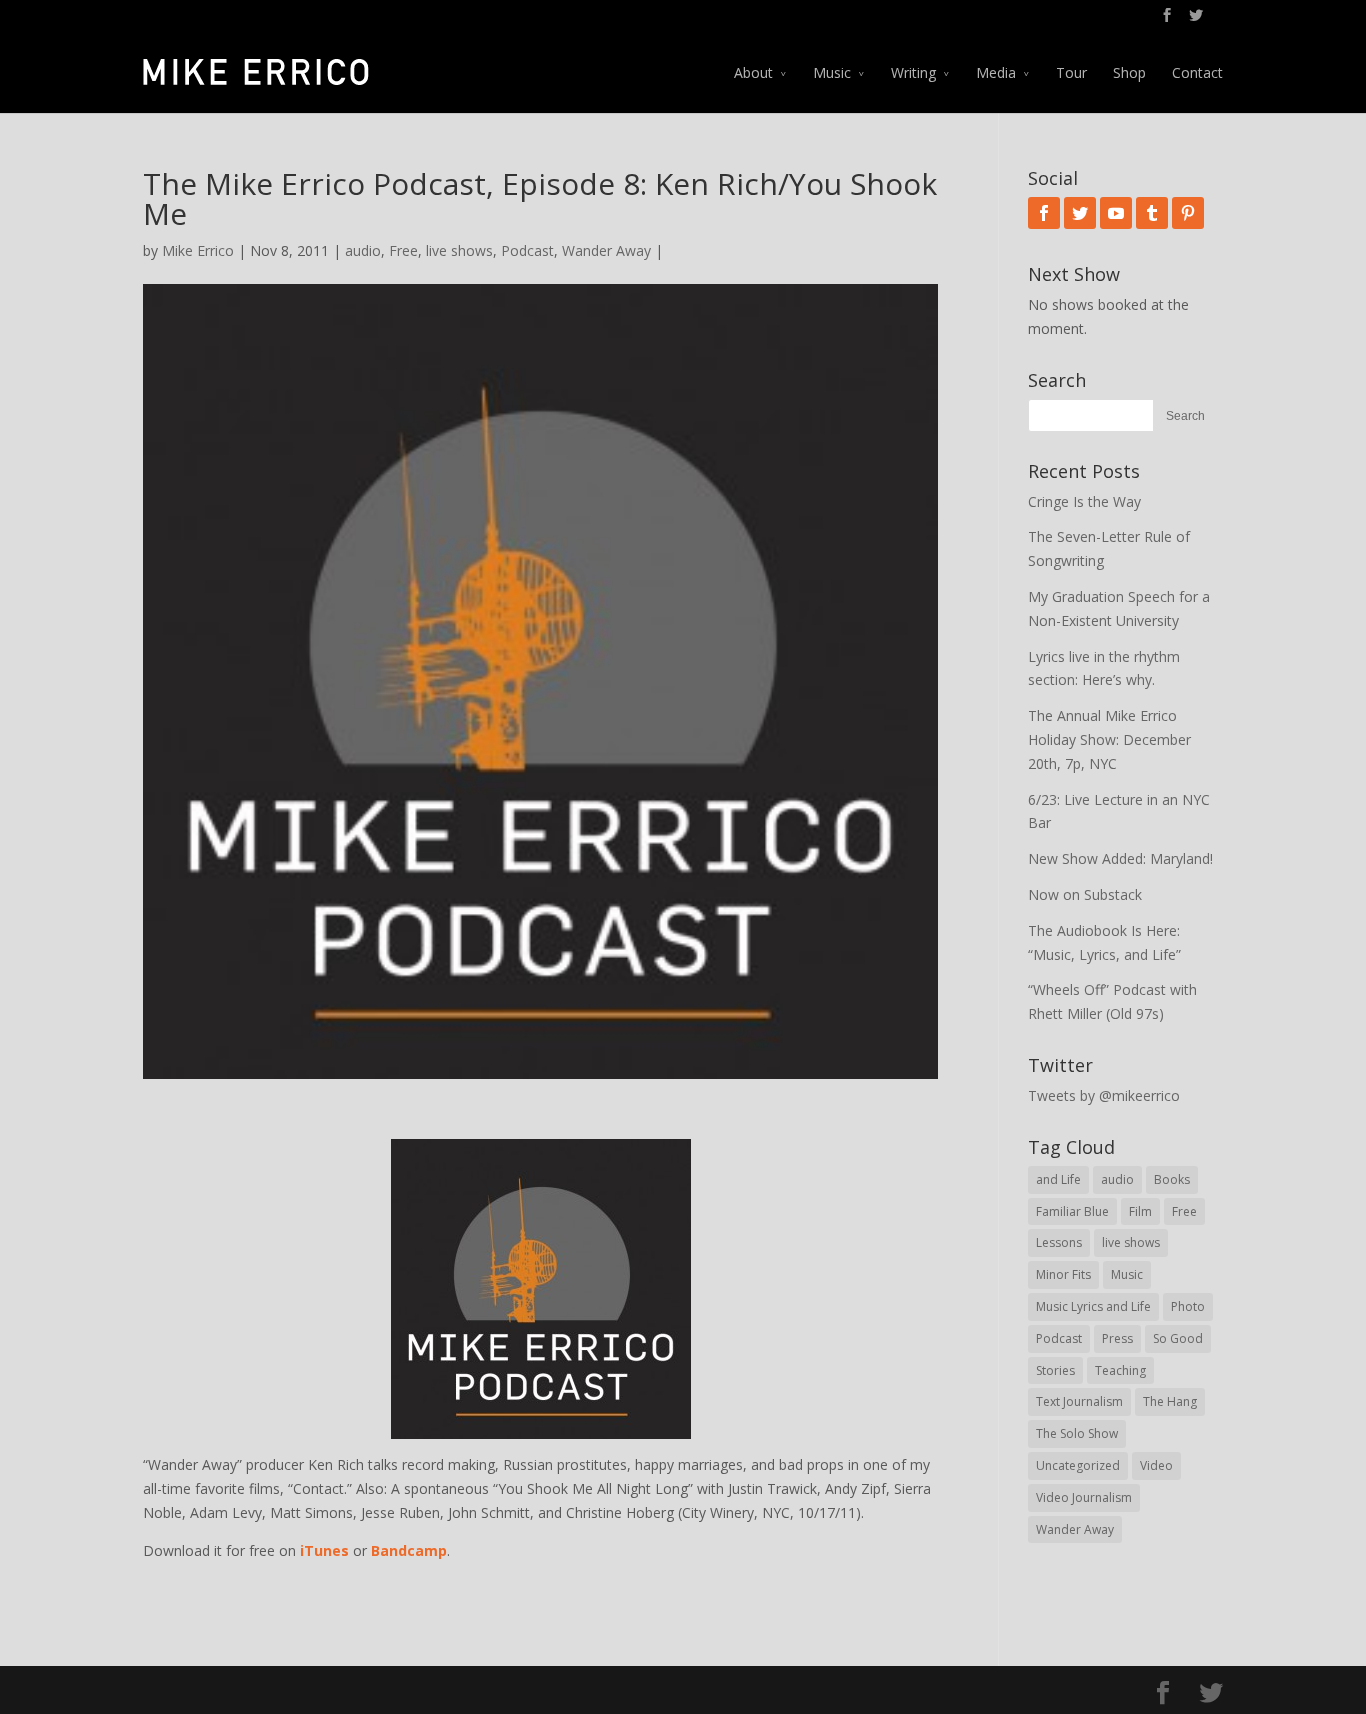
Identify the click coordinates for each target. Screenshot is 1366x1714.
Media (996, 72)
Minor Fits (1063, 1274)
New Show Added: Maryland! (1120, 858)
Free (403, 250)
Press (1117, 1338)
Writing (913, 72)
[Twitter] (1080, 213)
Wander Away (606, 250)
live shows (459, 250)
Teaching (1120, 1370)
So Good (1178, 1338)
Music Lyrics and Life (1093, 1306)
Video (1156, 1465)
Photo (1188, 1306)
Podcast (527, 250)
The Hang (1170, 1401)
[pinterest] (1188, 213)
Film (1140, 1211)
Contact (1197, 72)
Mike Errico (198, 250)
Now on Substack (1085, 894)
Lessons (1059, 1242)
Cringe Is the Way (1084, 501)
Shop (1129, 72)
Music (832, 72)
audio (363, 250)
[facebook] (1044, 213)
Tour (1071, 72)
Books (1172, 1179)
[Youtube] (1116, 213)
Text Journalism (1079, 1401)
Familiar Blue (1072, 1211)
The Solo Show (1077, 1433)
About (753, 72)
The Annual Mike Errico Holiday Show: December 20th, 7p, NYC (1109, 739)
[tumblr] (1152, 213)
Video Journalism (1084, 1497)
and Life (1058, 1179)
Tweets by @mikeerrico (1104, 1095)
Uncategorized (1078, 1465)
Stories (1055, 1370)
